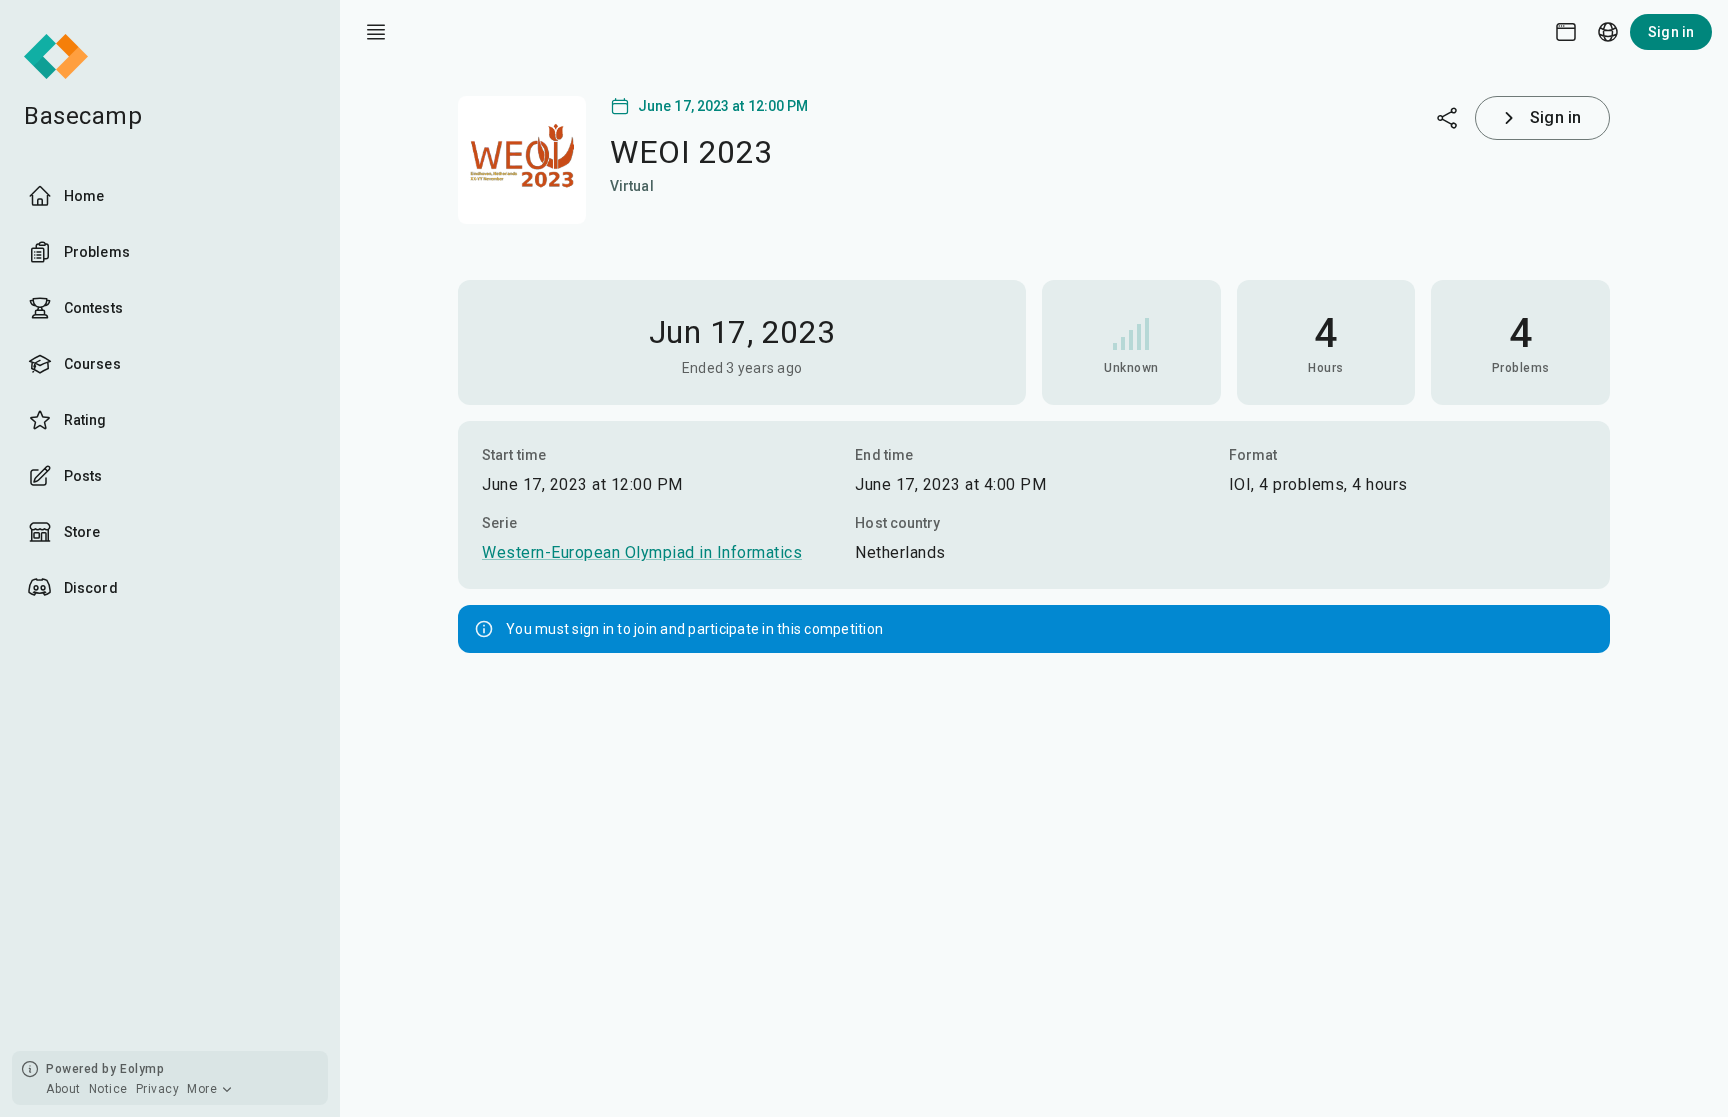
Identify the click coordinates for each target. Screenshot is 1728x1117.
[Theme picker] (1566, 32)
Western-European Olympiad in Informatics (642, 552)
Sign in (1671, 32)
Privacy (158, 1089)
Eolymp (142, 1069)
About (63, 1089)
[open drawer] (376, 32)
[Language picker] (1608, 32)
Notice (108, 1089)
